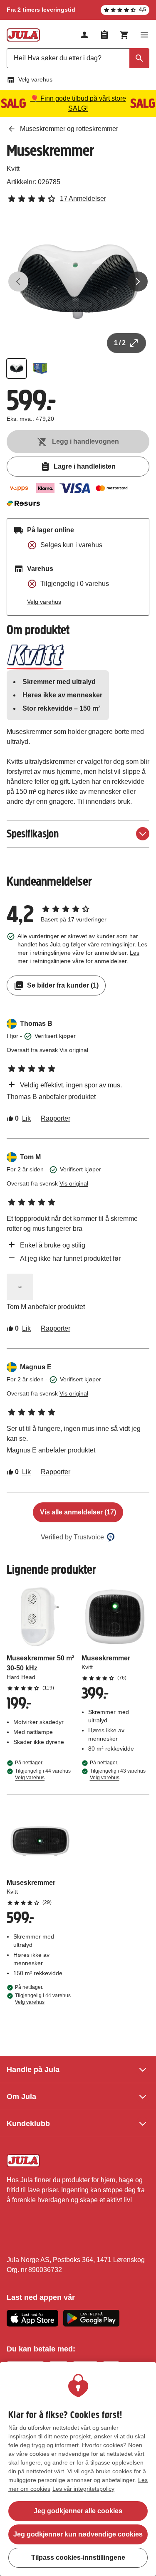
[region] (78, 2469)
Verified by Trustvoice (72, 1537)
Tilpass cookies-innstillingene (78, 2557)
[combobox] (78, 58)
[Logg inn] (84, 35)
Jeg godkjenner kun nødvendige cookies (78, 2534)
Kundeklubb (28, 2124)
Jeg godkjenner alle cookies (78, 2511)
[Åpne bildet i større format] (20, 1287)
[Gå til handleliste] (104, 35)
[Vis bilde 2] (40, 368)
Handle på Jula (33, 2070)
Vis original (74, 1050)
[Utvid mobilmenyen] (144, 35)
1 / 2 (120, 343)
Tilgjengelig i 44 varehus (43, 1774)
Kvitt (13, 169)
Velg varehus (35, 79)
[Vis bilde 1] (17, 368)
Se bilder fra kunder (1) (63, 985)
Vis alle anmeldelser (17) (78, 1512)
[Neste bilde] (138, 282)
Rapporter (56, 1118)
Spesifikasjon (33, 834)
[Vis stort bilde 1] (78, 282)
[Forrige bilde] (18, 282)
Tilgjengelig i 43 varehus (118, 1774)
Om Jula (21, 2097)
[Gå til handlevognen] (124, 35)
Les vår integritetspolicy (83, 2489)
